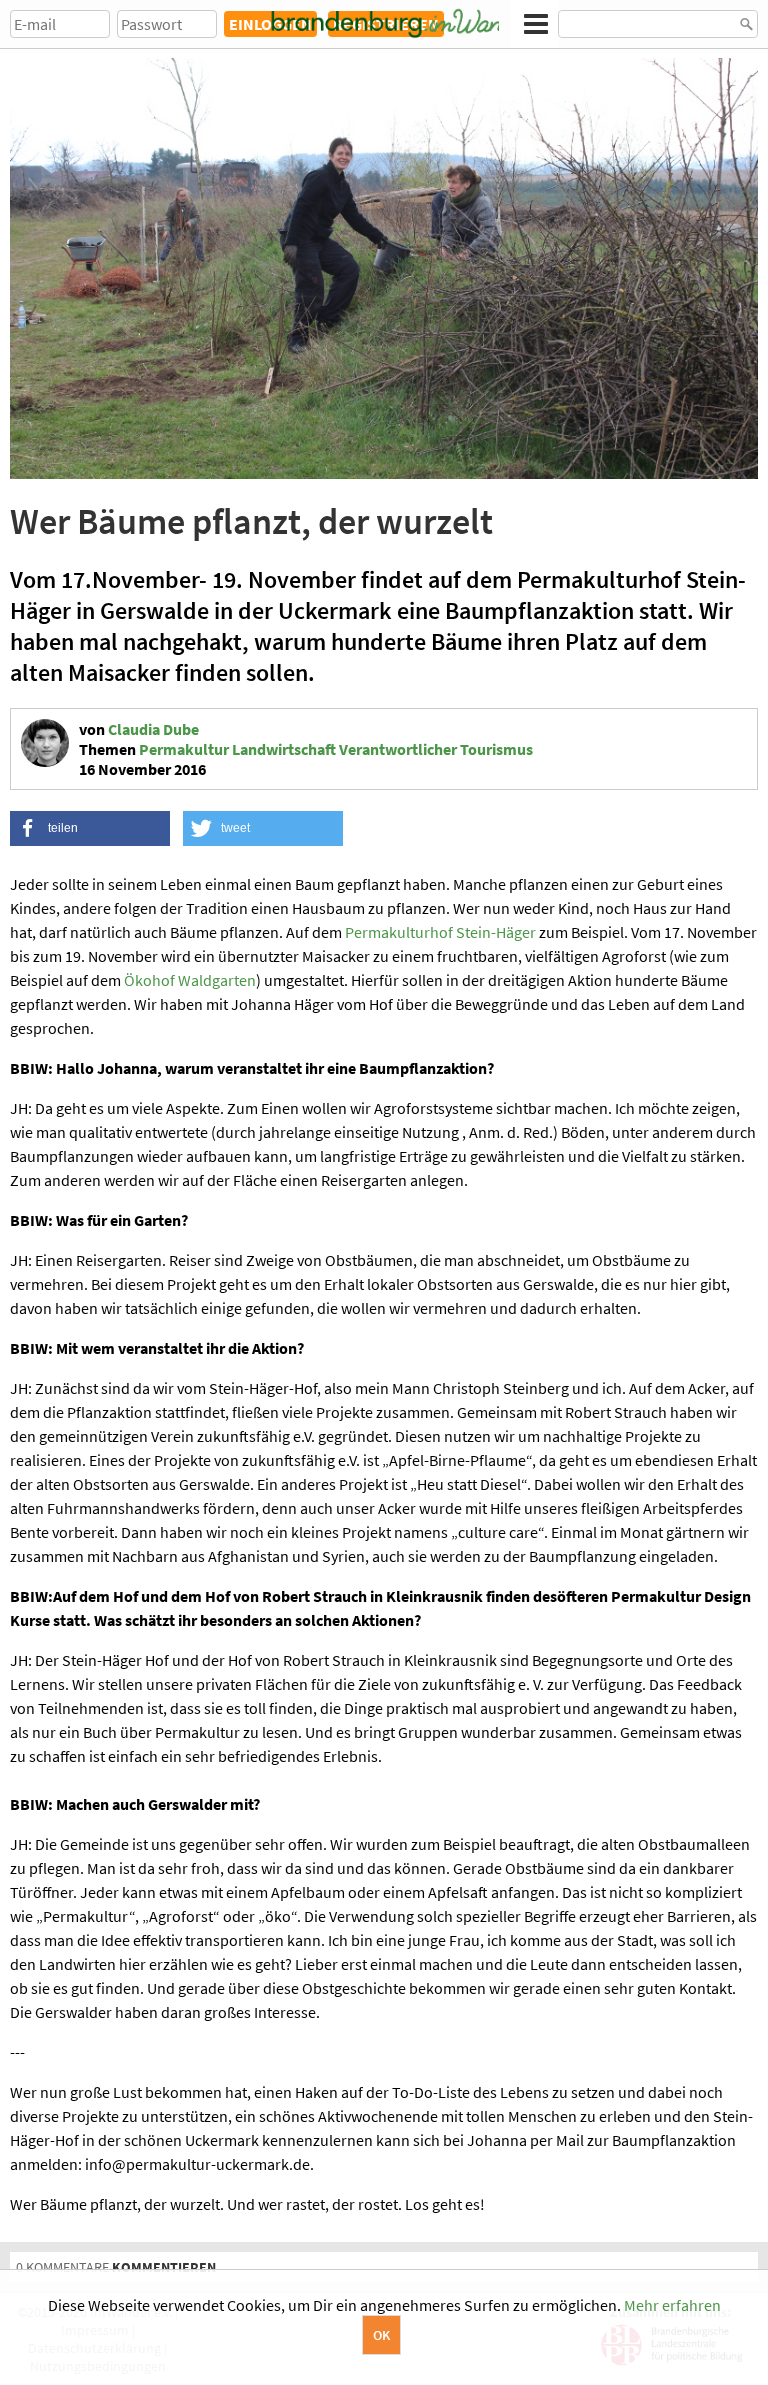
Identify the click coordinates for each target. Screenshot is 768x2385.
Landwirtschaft (284, 749)
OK (381, 2335)
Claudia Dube (153, 729)
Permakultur (184, 749)
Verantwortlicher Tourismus (436, 749)
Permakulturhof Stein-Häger (440, 932)
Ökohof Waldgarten (190, 980)
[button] (90, 828)
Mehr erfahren (672, 2305)
